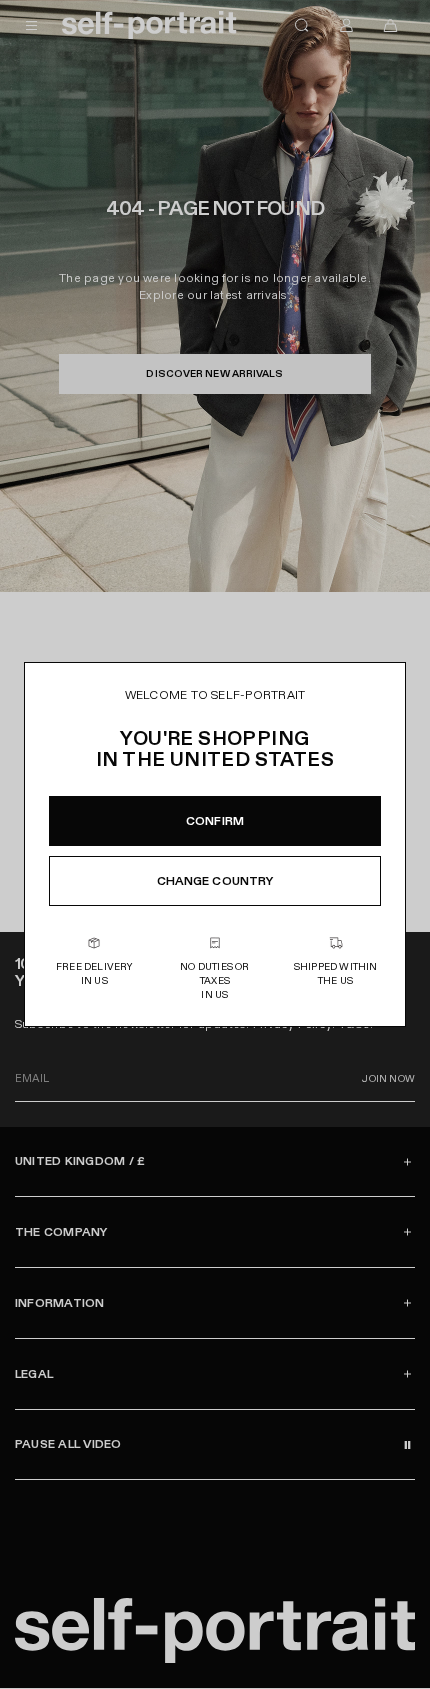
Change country (215, 881)
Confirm (215, 821)
